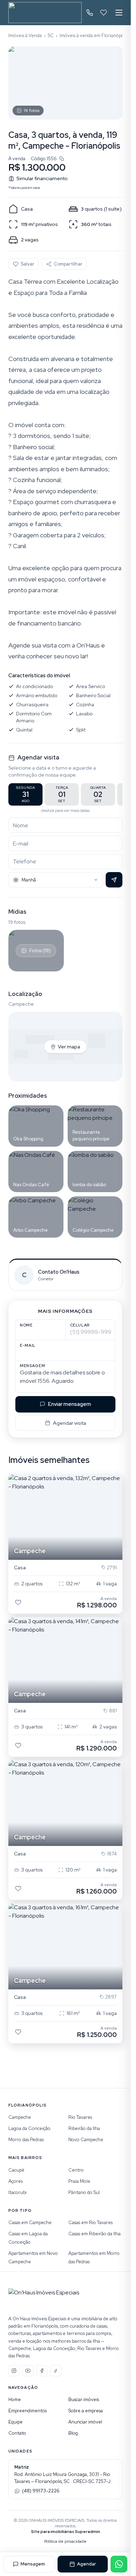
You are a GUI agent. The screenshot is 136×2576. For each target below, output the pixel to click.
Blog (73, 2433)
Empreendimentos (28, 2411)
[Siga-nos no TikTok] (56, 2371)
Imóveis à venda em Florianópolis (94, 36)
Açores (16, 2181)
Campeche (20, 2117)
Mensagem (33, 2564)
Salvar (27, 264)
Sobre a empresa (86, 2411)
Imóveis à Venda (25, 36)
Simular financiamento (42, 178)
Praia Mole (79, 2181)
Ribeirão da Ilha (84, 2128)
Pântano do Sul (84, 2192)
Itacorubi (17, 2192)
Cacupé (16, 2170)
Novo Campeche (86, 2140)
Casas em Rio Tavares (90, 2223)
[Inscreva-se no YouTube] (28, 2371)
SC (51, 36)
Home (15, 2400)
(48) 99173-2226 (41, 2491)
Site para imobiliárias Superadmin (66, 2532)
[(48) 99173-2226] (90, 13)
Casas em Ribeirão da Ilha (95, 2234)
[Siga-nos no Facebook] (42, 2371)
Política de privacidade (65, 2541)
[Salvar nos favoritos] (18, 1602)
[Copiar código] (62, 159)
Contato (17, 2433)
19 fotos (32, 111)
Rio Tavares (80, 2117)
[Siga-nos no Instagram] (14, 2371)
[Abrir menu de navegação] (119, 13)
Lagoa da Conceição (29, 2128)
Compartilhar (68, 264)
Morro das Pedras (26, 2140)
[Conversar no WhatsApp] (119, 2564)
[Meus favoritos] (104, 13)
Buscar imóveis (84, 2400)
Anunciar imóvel (85, 2422)
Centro (76, 2170)
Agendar (86, 2564)
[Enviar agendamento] (114, 880)
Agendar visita (70, 1423)
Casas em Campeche (30, 2223)
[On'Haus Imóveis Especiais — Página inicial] (45, 13)
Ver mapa (69, 1047)
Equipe (16, 2422)
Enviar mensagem (70, 1404)
